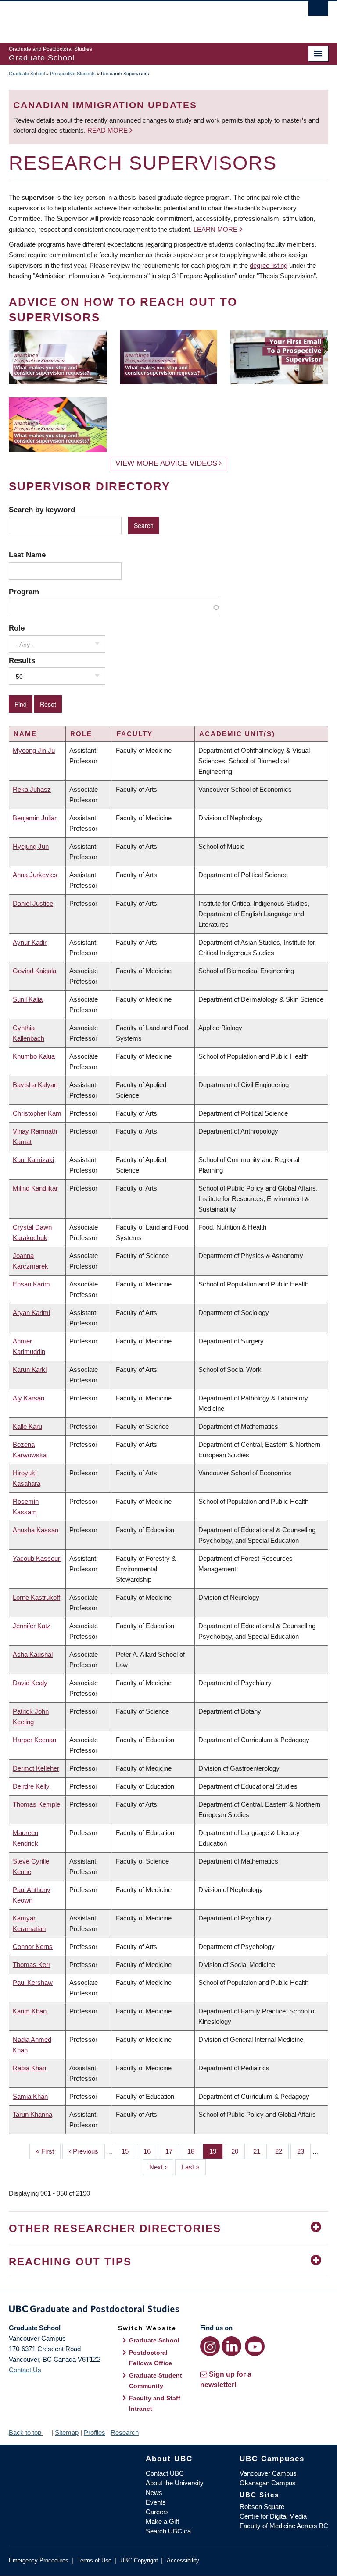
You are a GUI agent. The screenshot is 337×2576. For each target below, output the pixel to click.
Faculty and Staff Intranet (155, 2403)
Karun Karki (30, 1369)
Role (17, 628)
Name (25, 734)
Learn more (215, 229)
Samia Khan (30, 2096)
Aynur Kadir (30, 942)
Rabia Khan (29, 2068)
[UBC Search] (318, 11)
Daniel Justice (33, 903)
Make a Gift (162, 2521)
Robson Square (262, 2507)
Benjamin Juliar (35, 818)
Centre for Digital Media (273, 2516)
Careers (157, 2512)
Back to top (26, 2432)
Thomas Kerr (32, 1965)
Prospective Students (73, 74)
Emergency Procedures (39, 2560)
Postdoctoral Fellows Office (151, 2358)
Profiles (95, 2432)
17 (172, 2151)
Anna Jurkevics (35, 875)
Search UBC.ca (168, 2531)
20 (238, 2151)
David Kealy (30, 1683)
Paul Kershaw (33, 1982)
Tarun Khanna (32, 2114)
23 (304, 2151)
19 (216, 2151)
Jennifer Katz (32, 1626)
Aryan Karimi (31, 1313)
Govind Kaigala (34, 971)
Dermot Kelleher (36, 1768)
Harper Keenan (34, 1740)
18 (194, 2151)
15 (128, 2151)
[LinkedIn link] (231, 2346)
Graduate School (27, 74)
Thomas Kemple (36, 1804)
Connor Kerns (33, 1947)
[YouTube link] (255, 2346)
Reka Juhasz (32, 789)
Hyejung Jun (31, 846)
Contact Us (25, 2370)
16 (150, 2151)
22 (282, 2151)
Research (125, 2432)
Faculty (135, 734)
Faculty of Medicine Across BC (284, 2526)
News (154, 2493)
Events (156, 2502)
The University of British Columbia (145, 18)
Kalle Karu (27, 1426)
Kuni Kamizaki (33, 1160)
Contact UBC (165, 2473)
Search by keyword (42, 510)
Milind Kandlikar (35, 1188)
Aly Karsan (29, 1398)
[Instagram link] (210, 2346)
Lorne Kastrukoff (36, 1597)
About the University (175, 2483)
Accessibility (183, 2560)
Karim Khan (30, 2011)
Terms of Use (94, 2560)
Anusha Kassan (36, 1530)
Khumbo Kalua (34, 1056)
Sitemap (67, 2432)
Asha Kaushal (33, 1654)
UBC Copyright (139, 2560)
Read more (108, 130)
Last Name (27, 555)
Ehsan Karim (31, 1284)
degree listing (269, 265)
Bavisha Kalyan (35, 1085)
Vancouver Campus (268, 2473)
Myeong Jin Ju (34, 750)
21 (260, 2151)
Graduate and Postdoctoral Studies (168, 2310)
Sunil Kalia (28, 999)
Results (22, 660)
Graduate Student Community (156, 2381)
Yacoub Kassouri (37, 1558)
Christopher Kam (37, 1113)
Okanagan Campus (268, 2483)
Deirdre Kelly (31, 1786)
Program (24, 592)
